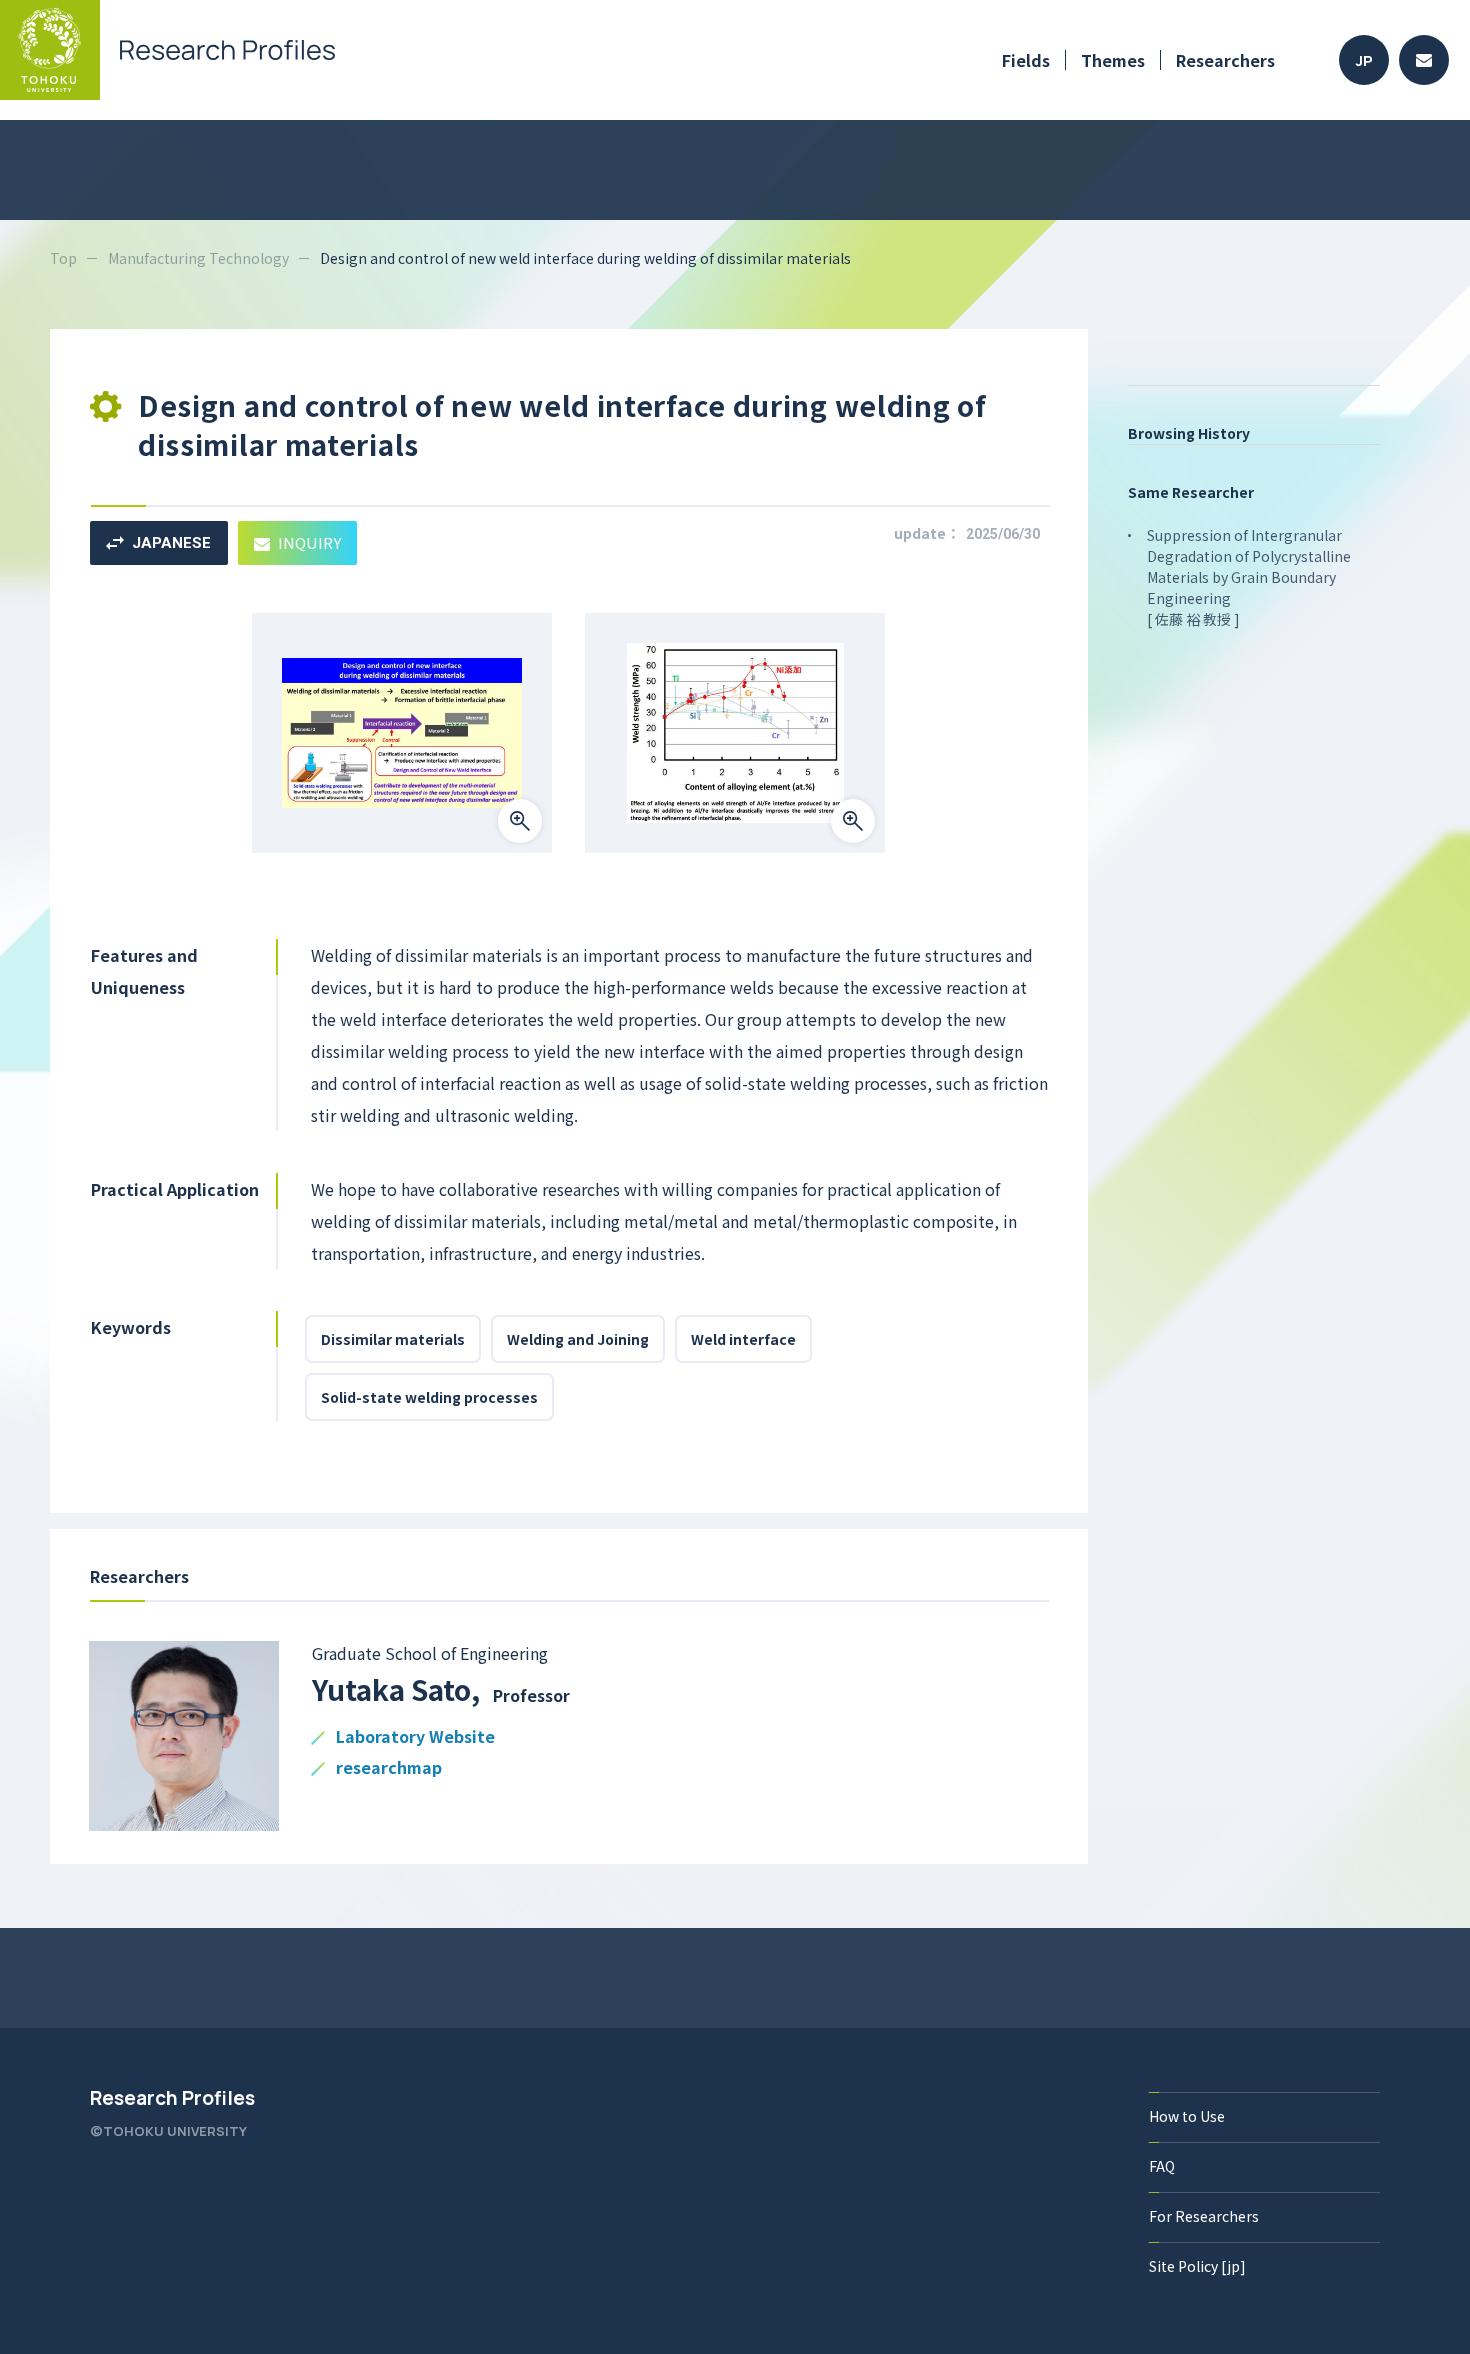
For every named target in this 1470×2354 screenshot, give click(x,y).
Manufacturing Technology (198, 258)
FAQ (1162, 2166)
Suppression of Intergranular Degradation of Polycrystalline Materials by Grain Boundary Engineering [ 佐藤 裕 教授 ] (1249, 577)
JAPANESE (171, 543)
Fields (1026, 60)
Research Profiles (172, 2098)
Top (63, 258)
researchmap (389, 1768)
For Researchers (1204, 2216)
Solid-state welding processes (429, 1397)
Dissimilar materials (393, 1339)
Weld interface (743, 1339)
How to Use (1187, 2116)
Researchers (1225, 60)
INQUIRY (309, 542)
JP (1364, 60)
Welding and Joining (578, 1339)
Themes (1113, 60)
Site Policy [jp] (1197, 2266)
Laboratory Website (415, 1737)
